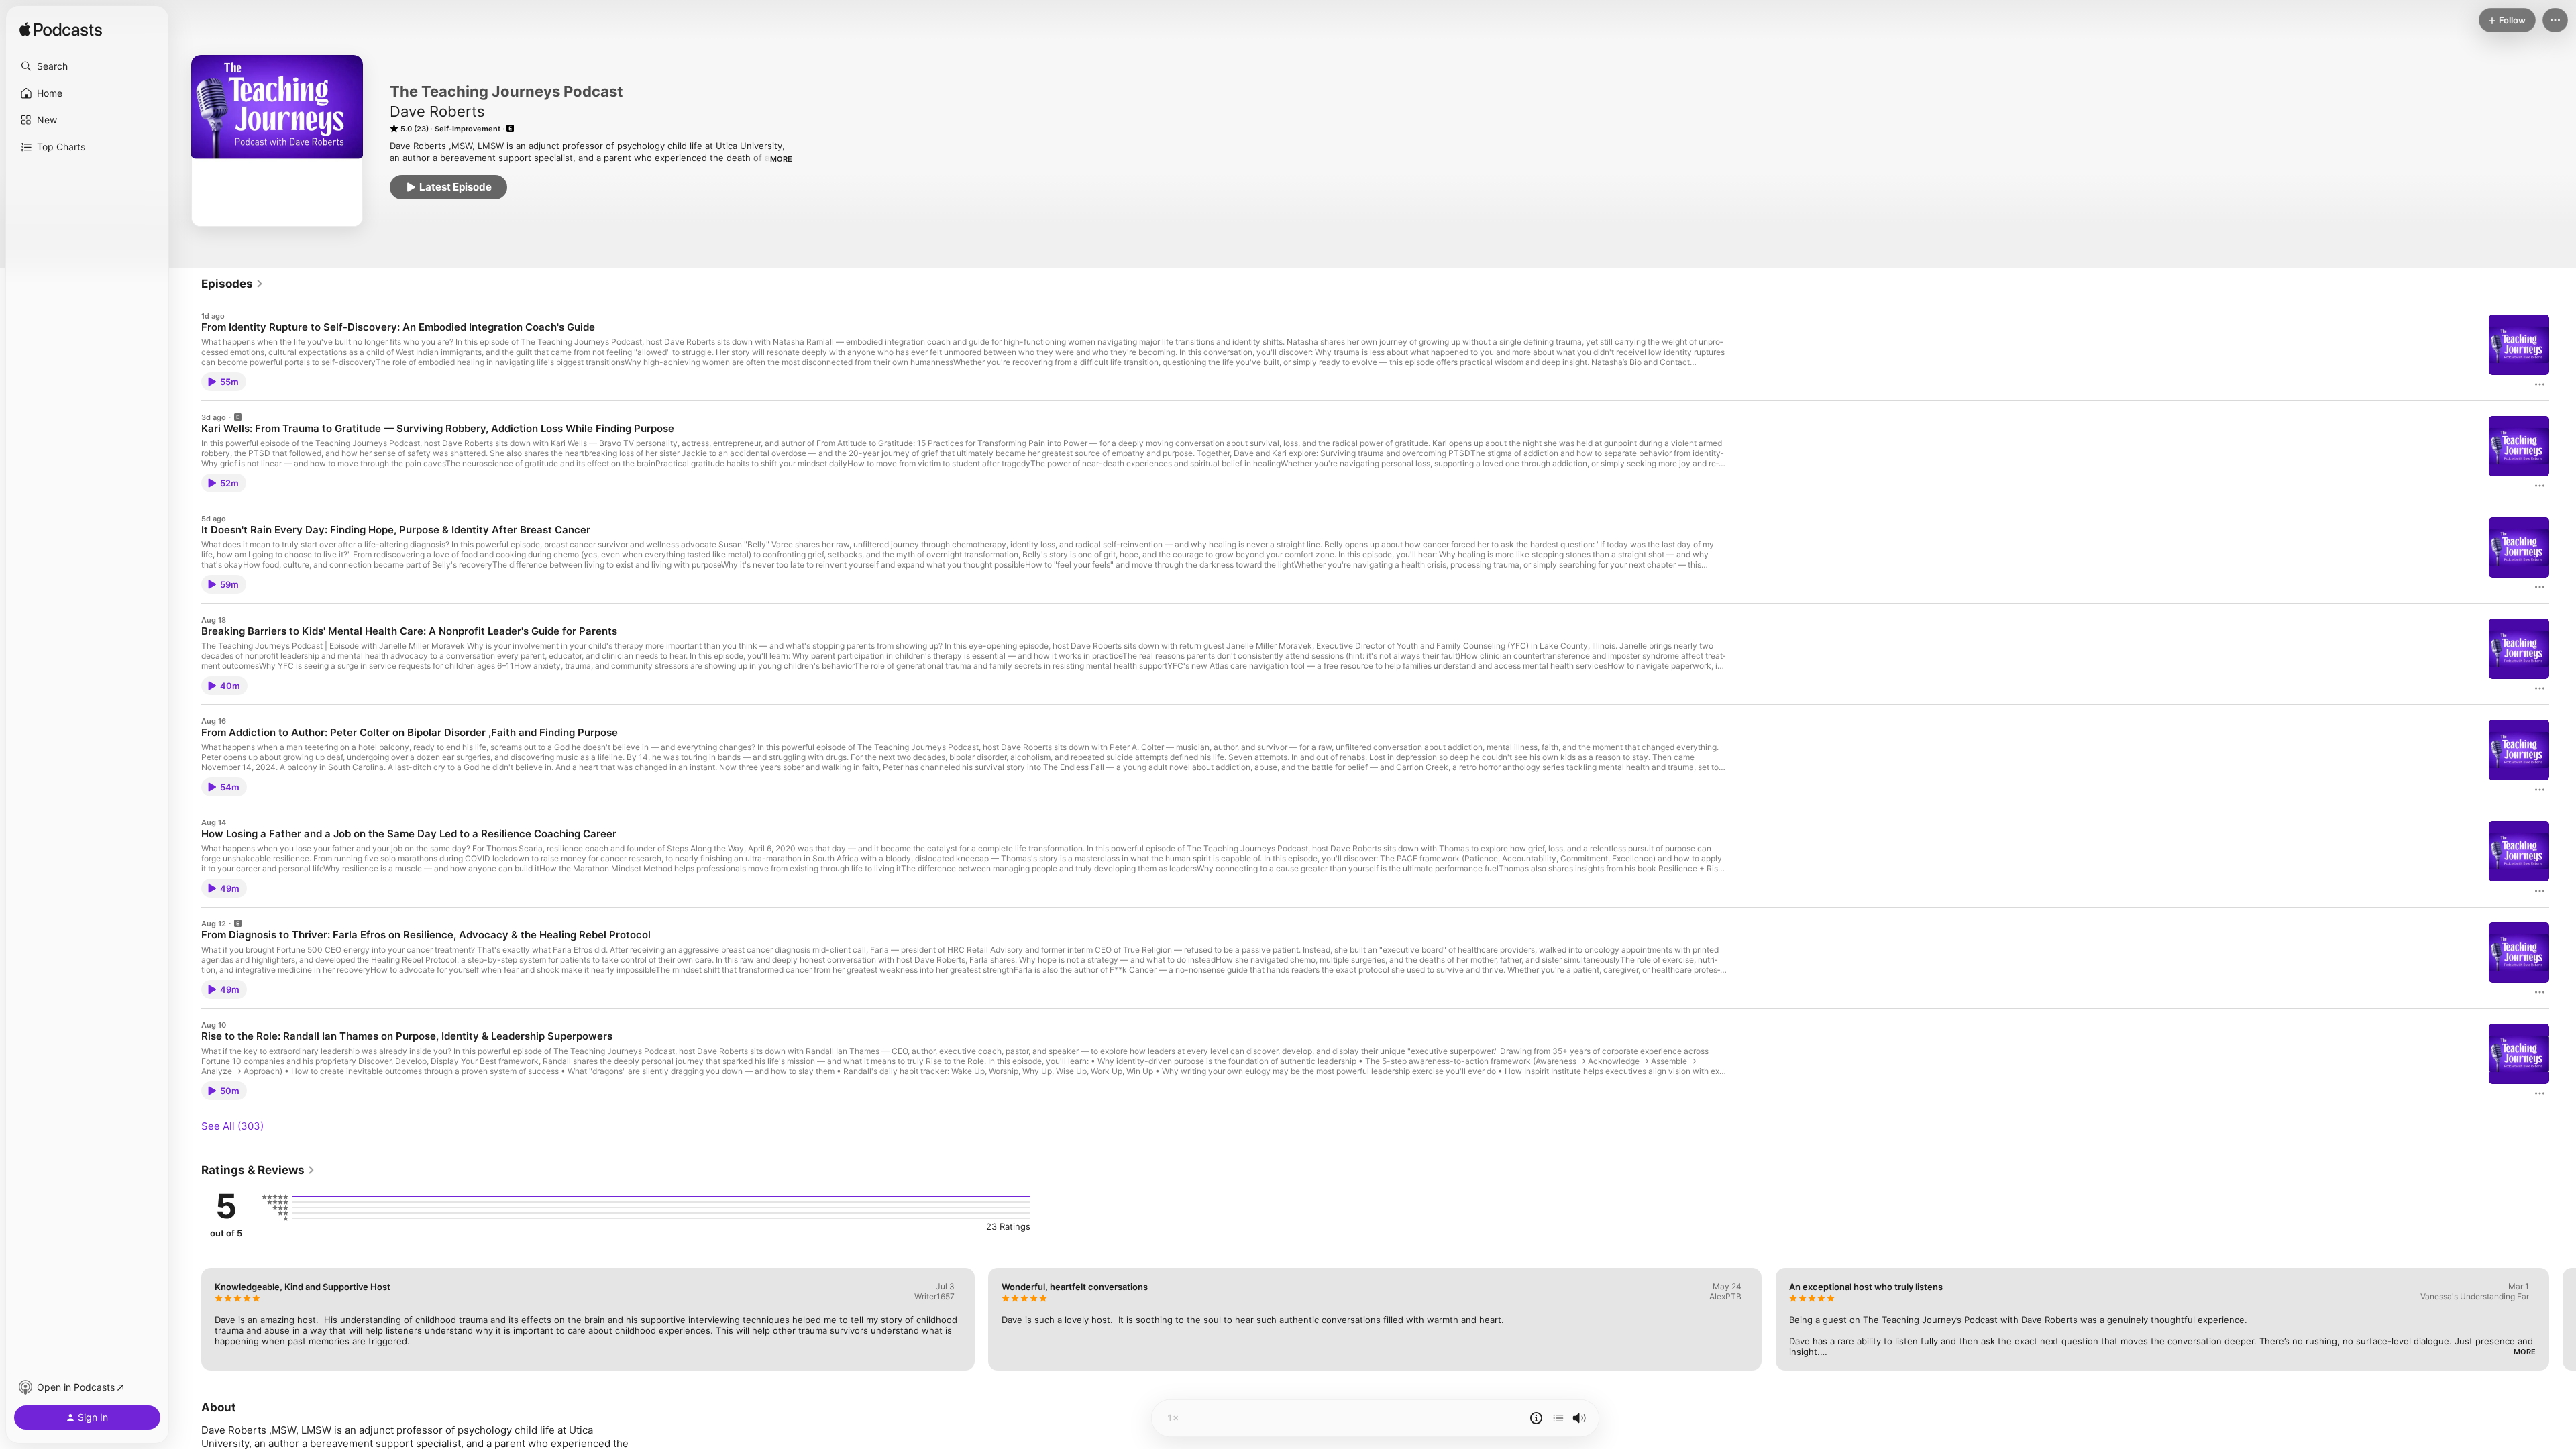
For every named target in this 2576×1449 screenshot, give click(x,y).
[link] (232, 284)
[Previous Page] (188, 1319)
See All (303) (232, 1126)
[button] (87, 66)
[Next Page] (2563, 1319)
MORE (781, 159)
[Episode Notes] (1536, 1418)
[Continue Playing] (1558, 1418)
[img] (61, 30)
